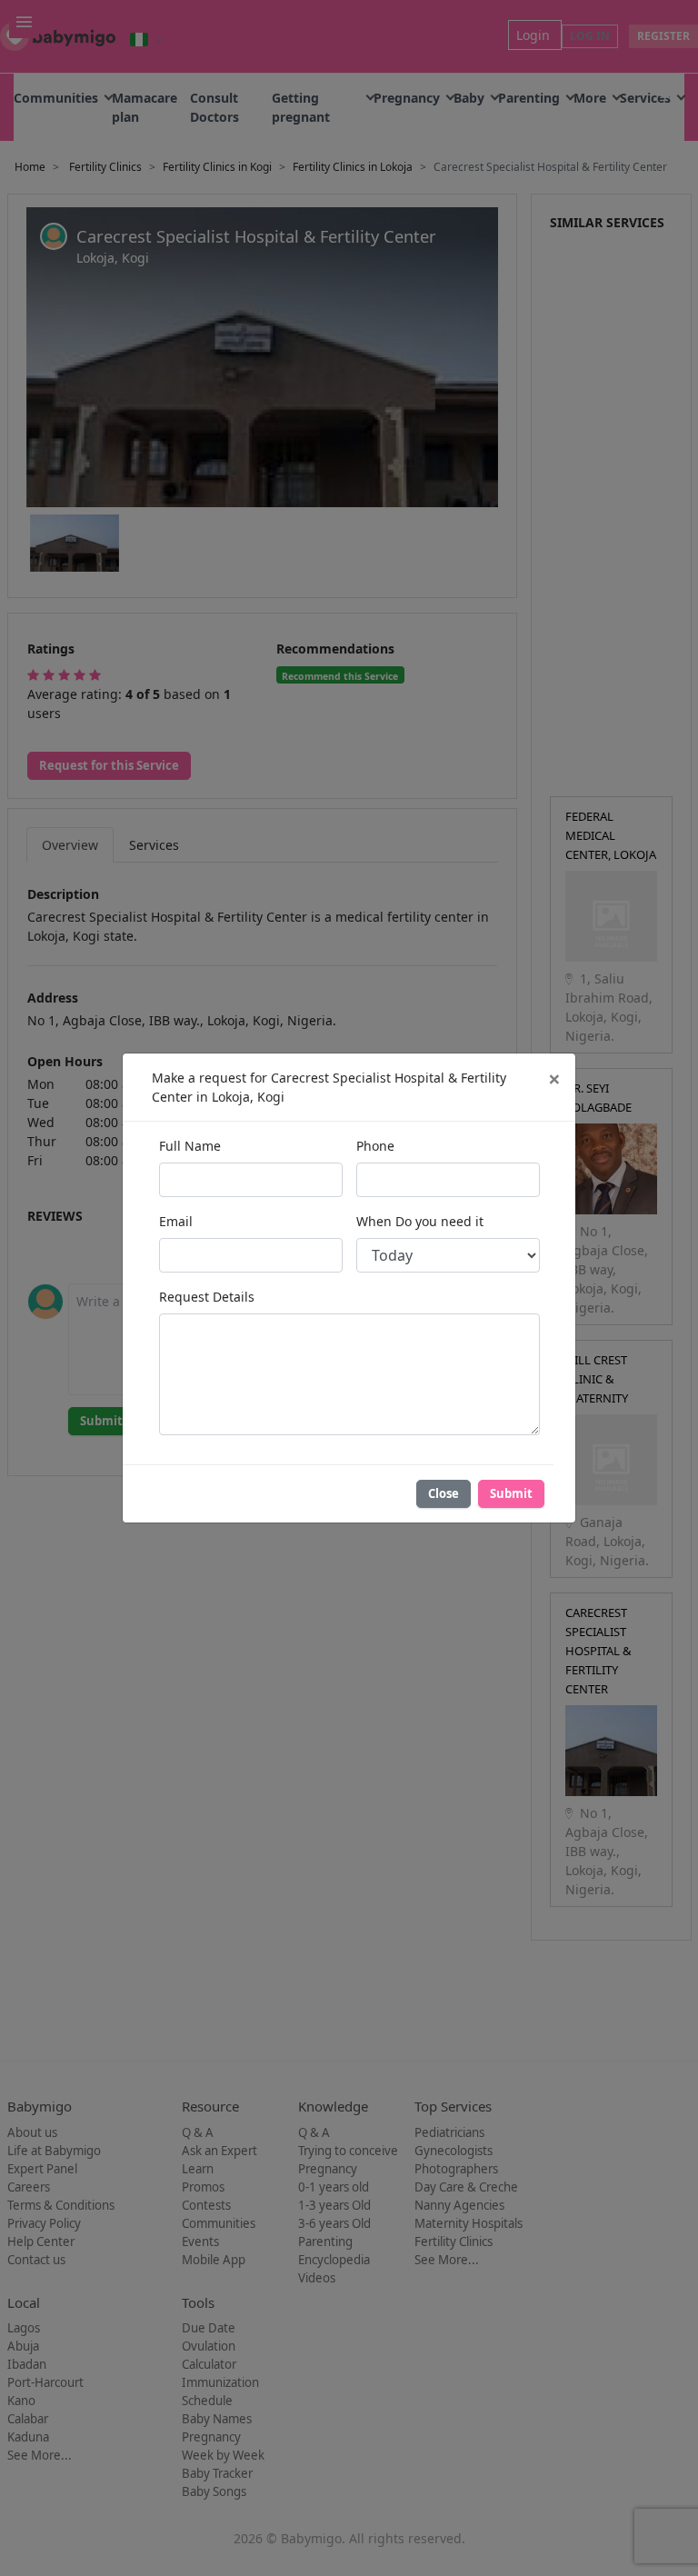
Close (444, 1493)
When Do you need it (420, 1221)
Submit (511, 1493)
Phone (375, 1146)
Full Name (190, 1146)
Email (176, 1221)
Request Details (207, 1297)
